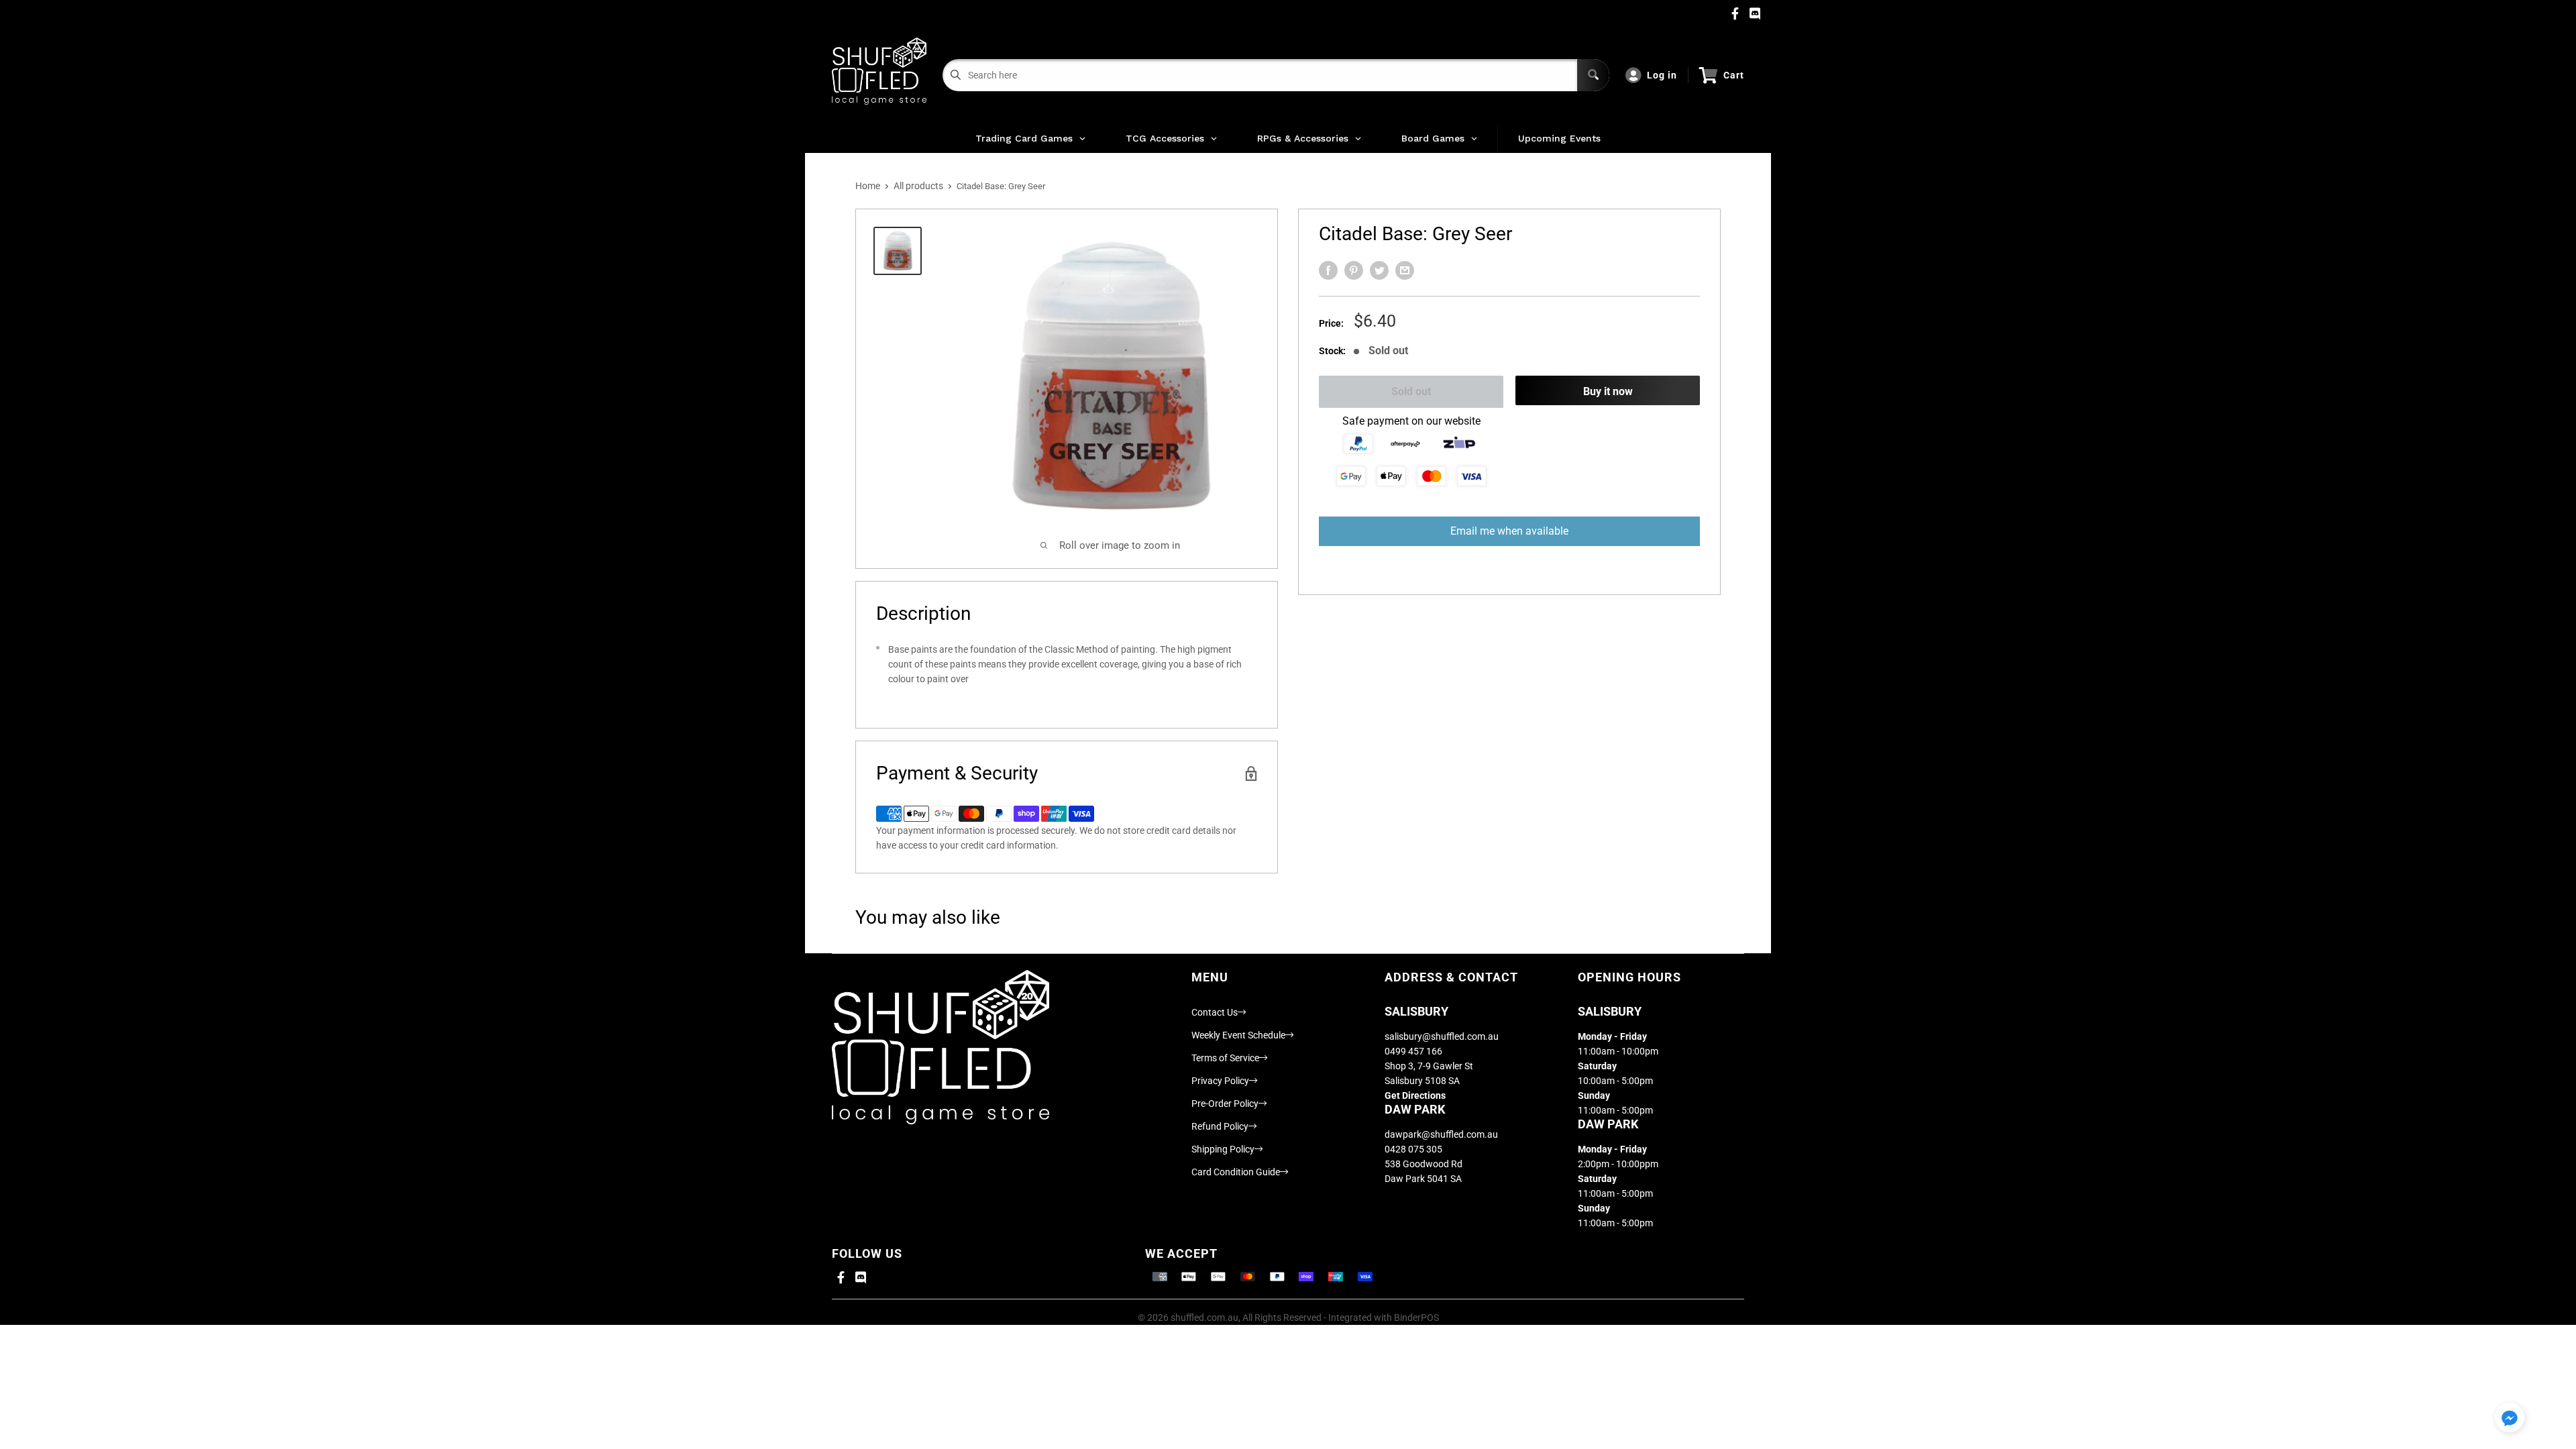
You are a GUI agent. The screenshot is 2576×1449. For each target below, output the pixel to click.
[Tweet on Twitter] (1379, 270)
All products (918, 186)
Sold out (1411, 391)
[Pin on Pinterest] (1354, 270)
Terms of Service (1225, 1058)
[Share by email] (1405, 270)
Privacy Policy (1220, 1081)
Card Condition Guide (1236, 1172)
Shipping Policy (1223, 1149)
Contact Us (1215, 1012)
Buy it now (1608, 391)
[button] (2510, 1418)
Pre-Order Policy (1225, 1104)
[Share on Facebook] (1328, 270)
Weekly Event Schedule (1238, 1035)
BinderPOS (1416, 1318)
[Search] (1593, 75)
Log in (1662, 75)
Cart (1734, 75)
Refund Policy (1220, 1126)
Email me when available (1509, 531)
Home (868, 186)
